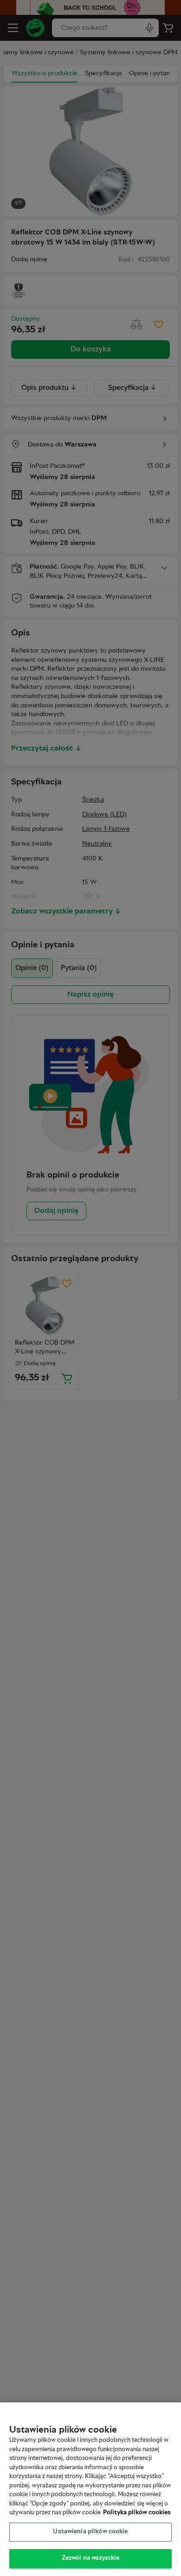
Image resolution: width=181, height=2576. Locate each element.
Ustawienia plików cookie (90, 2532)
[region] (90, 2489)
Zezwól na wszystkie (90, 2558)
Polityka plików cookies (137, 2513)
